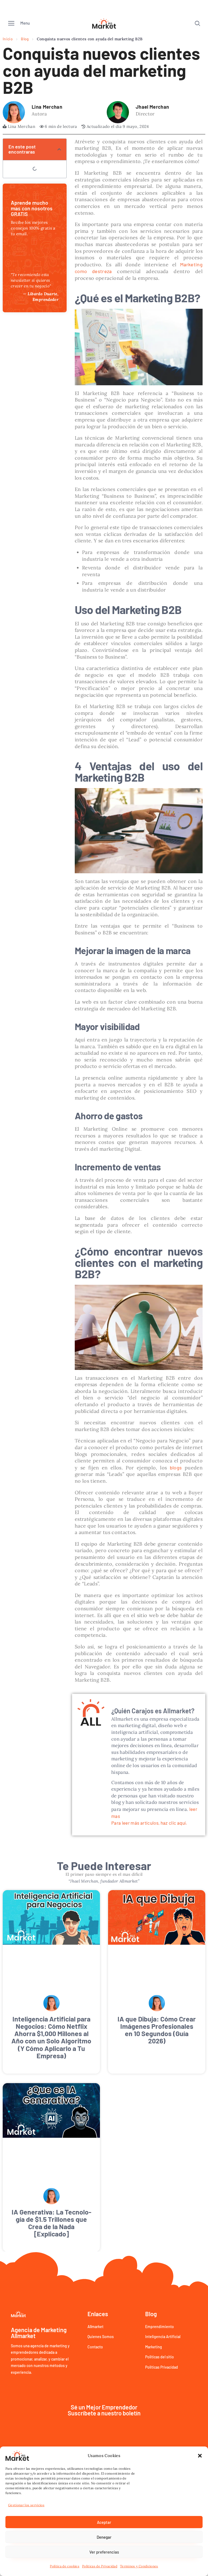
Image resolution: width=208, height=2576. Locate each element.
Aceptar (104, 2522)
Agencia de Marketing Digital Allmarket (61, 2376)
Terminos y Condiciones (139, 2566)
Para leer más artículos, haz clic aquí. (149, 1823)
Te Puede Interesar (104, 1865)
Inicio (8, 39)
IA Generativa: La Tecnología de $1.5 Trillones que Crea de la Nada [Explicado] (51, 2114)
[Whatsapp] (196, 2376)
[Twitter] (173, 2376)
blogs (176, 1468)
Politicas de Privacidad (100, 2566)
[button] (200, 2456)
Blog (25, 39)
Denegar (104, 2537)
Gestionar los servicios (26, 2505)
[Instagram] (184, 2376)
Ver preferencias (104, 2552)
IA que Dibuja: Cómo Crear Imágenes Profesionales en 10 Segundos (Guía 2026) (157, 1975)
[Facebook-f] (161, 2376)
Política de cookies (65, 2566)
